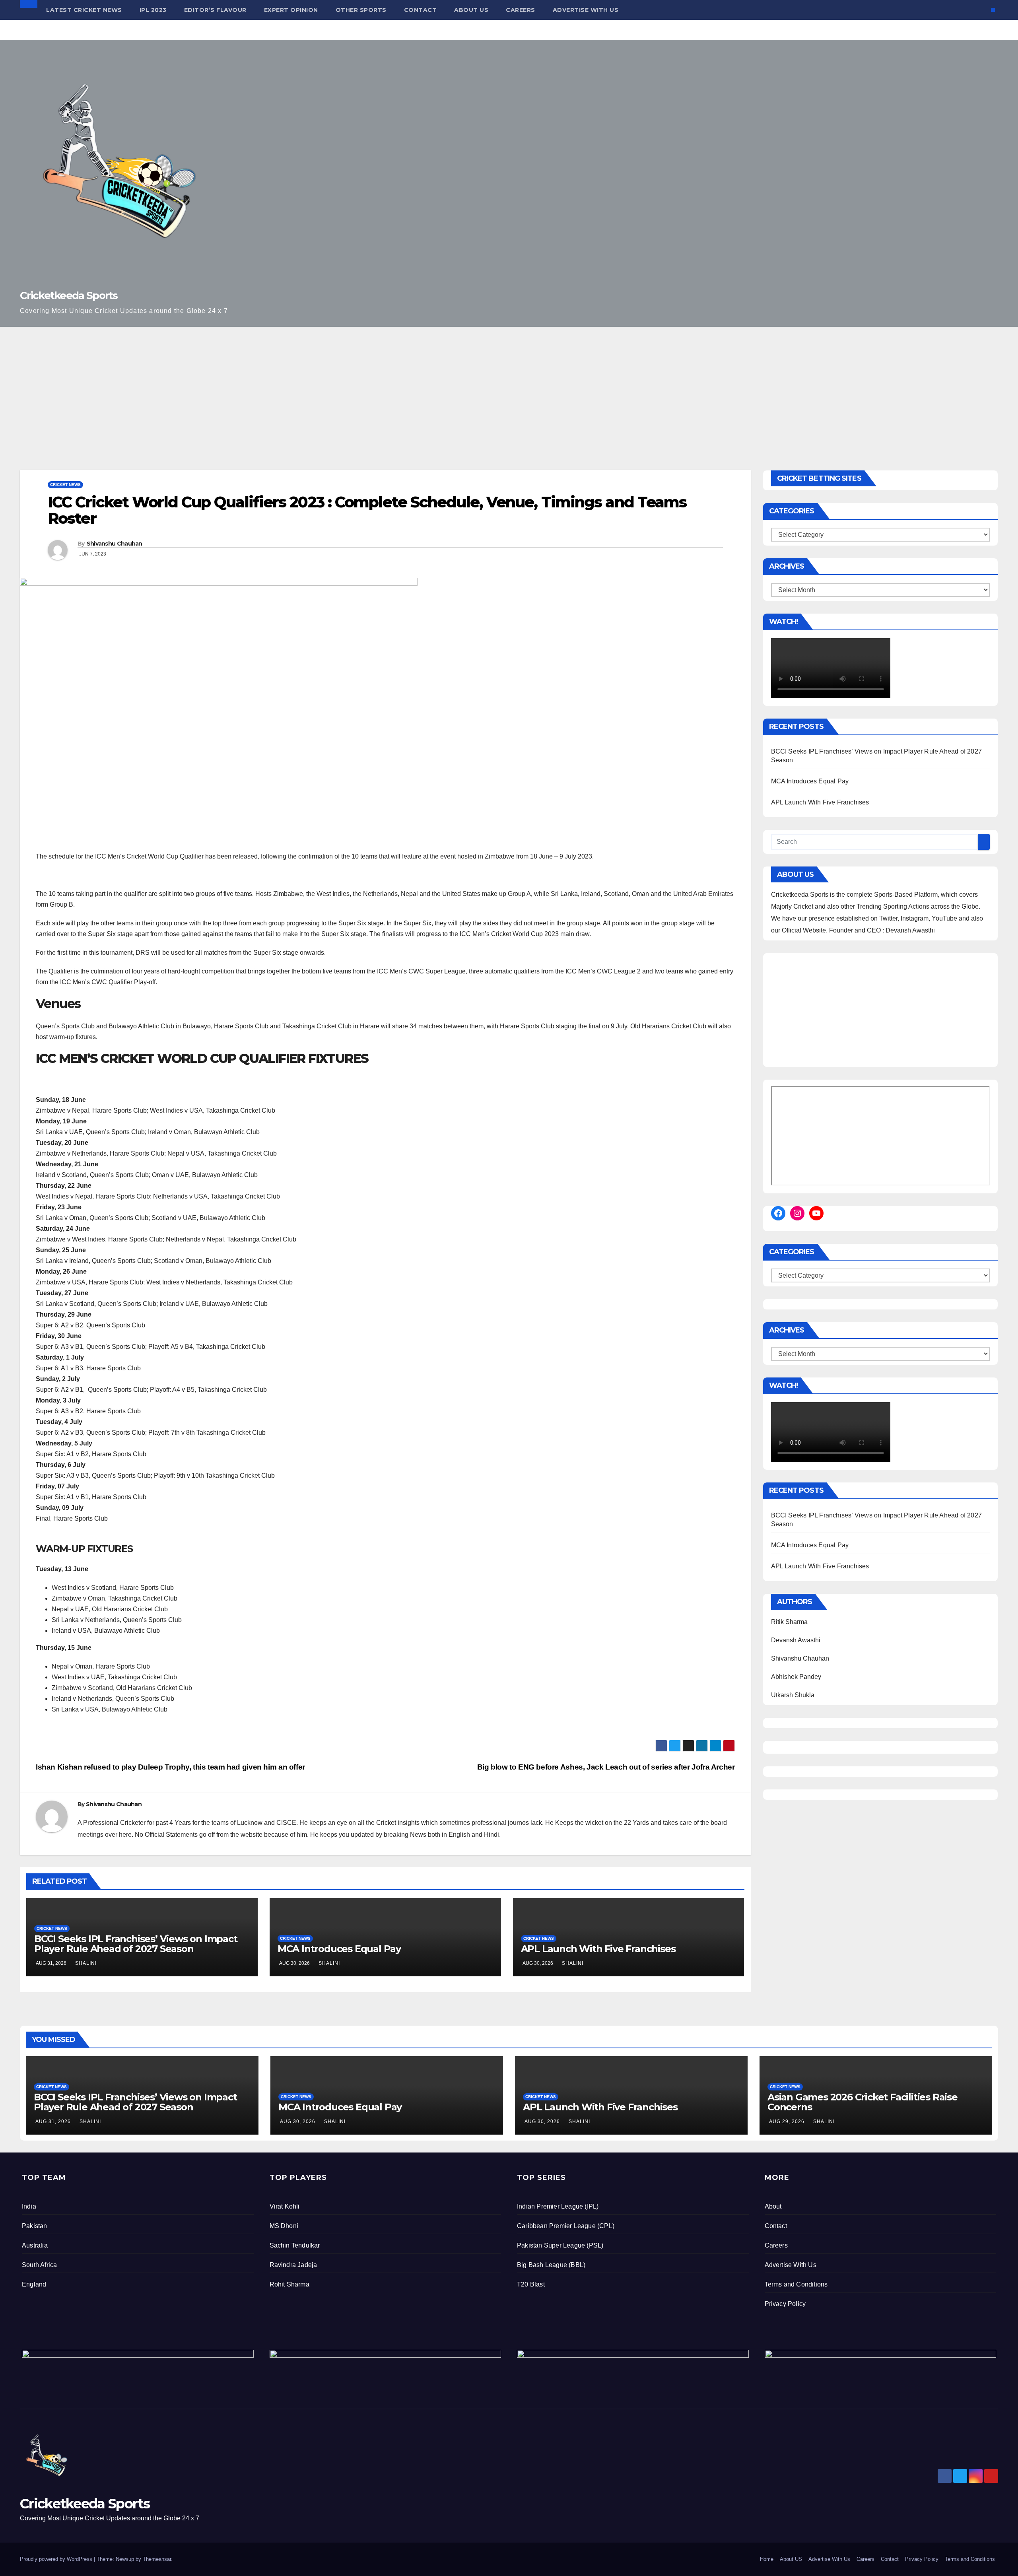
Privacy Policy (785, 2304)
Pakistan (35, 2226)
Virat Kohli (285, 2206)
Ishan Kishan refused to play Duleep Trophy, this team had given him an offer (170, 1767)
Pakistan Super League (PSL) (560, 2245)
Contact (421, 10)
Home (767, 2559)
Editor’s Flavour (215, 10)
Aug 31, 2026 (53, 2121)
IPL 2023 (153, 10)
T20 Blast (531, 2284)
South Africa (39, 2265)
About (773, 2206)
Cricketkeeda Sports (69, 295)
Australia (35, 2245)
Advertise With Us (586, 10)
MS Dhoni (284, 2226)
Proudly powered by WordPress (57, 2559)
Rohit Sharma (289, 2284)
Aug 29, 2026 (787, 2121)
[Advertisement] (509, 387)
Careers (521, 10)
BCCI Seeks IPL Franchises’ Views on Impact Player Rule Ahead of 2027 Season (136, 1944)
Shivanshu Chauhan (115, 544)
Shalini (86, 1963)
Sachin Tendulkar (295, 2245)
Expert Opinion (291, 10)
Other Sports (361, 10)
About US (471, 10)
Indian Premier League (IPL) (558, 2206)
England (34, 2284)
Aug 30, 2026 (298, 2121)
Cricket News (65, 485)
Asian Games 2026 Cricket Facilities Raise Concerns (863, 2102)
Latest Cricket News (84, 10)
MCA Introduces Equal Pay (339, 1949)
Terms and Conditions (796, 2284)
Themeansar (157, 2559)
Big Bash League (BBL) (551, 2265)
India (29, 2206)
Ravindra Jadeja (293, 2265)
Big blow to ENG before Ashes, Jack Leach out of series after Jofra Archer (606, 1767)
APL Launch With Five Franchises (598, 1949)
